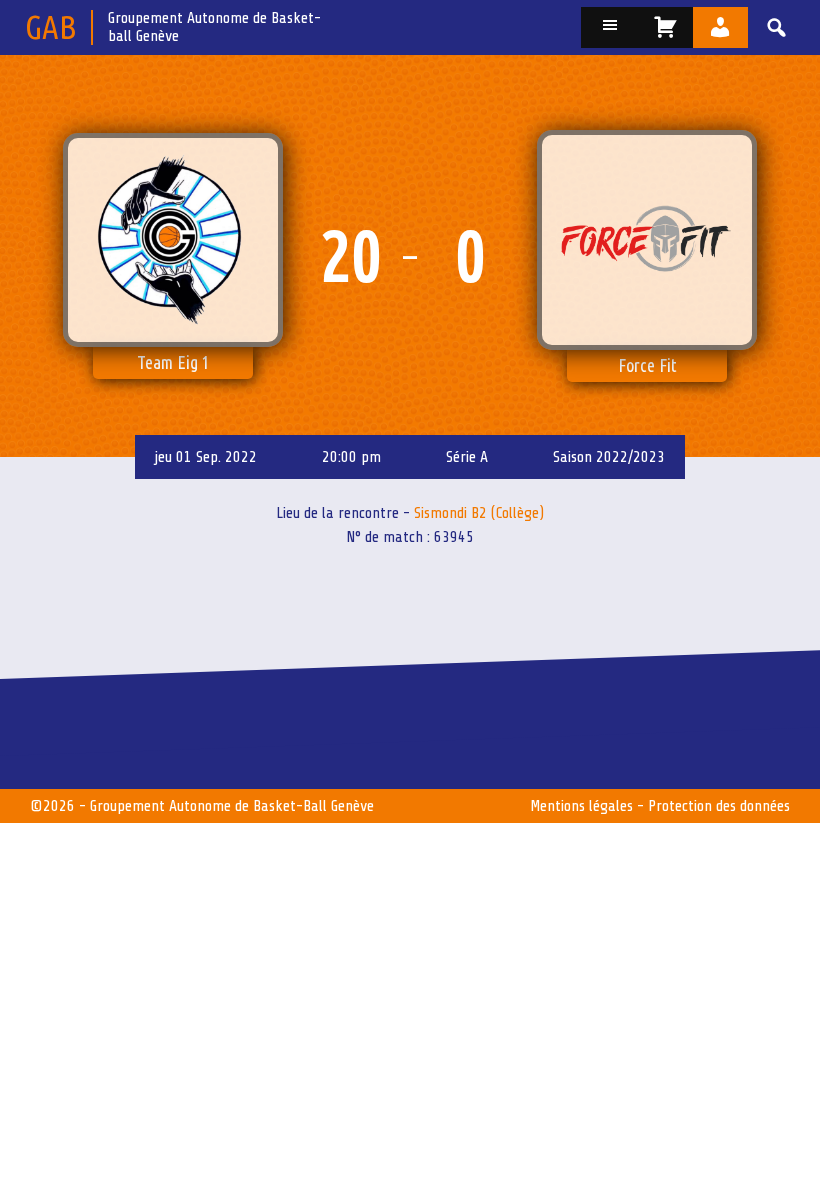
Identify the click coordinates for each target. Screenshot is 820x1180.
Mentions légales (581, 806)
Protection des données (719, 806)
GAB (50, 26)
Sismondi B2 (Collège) (479, 513)
